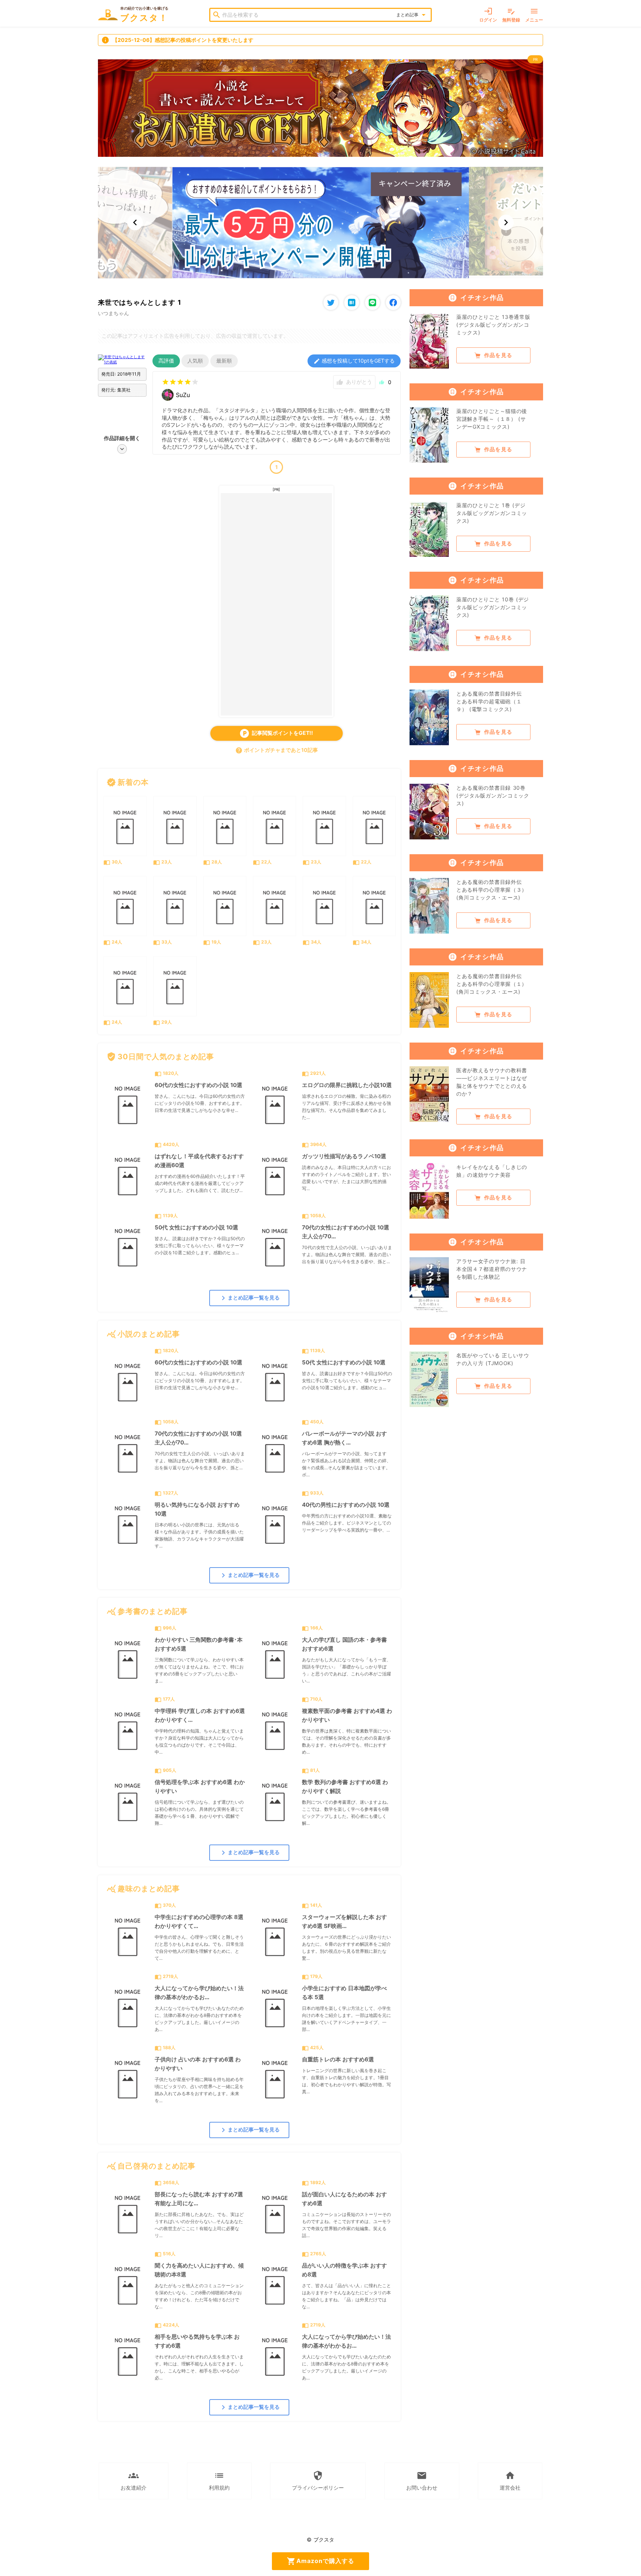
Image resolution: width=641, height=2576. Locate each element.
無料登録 (511, 15)
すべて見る (380, 782)
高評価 (166, 361)
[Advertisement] (276, 604)
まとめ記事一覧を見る (249, 1298)
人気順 (195, 361)
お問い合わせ (422, 2481)
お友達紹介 (134, 2481)
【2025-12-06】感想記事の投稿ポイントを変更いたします (177, 40)
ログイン (488, 15)
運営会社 (510, 2481)
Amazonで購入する (320, 2561)
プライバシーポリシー (318, 2481)
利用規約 (219, 2481)
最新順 (224, 361)
